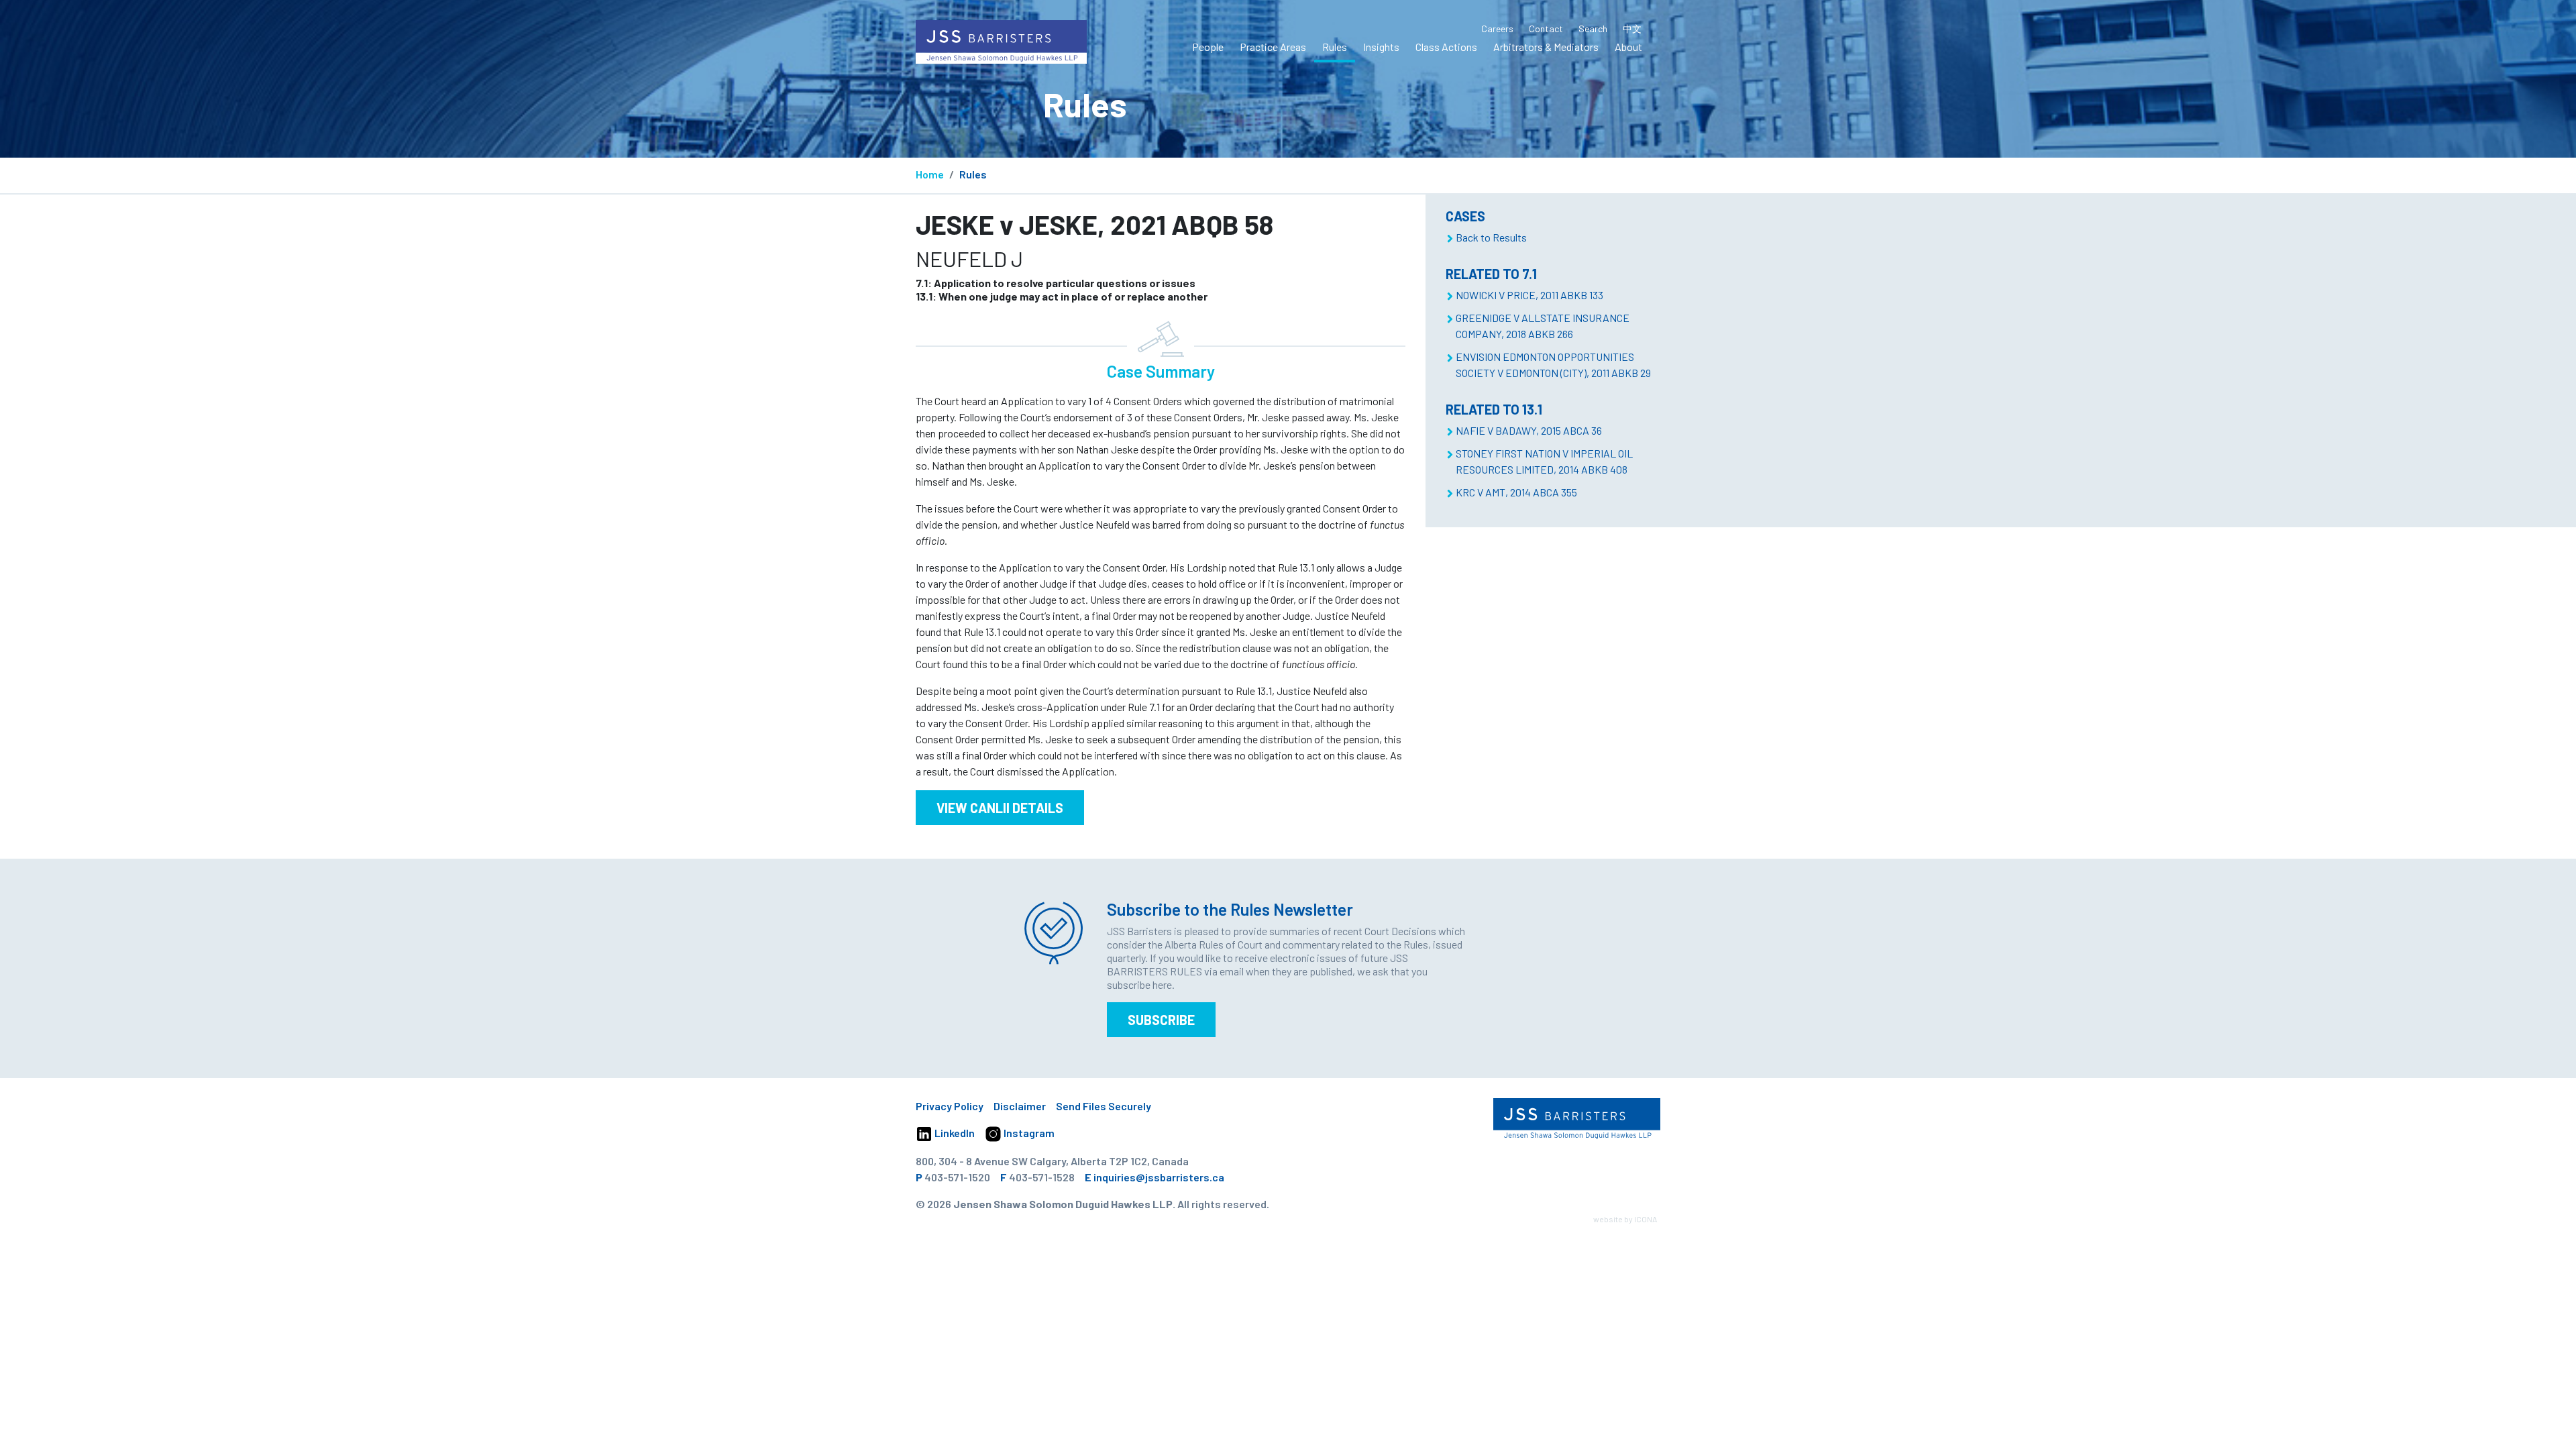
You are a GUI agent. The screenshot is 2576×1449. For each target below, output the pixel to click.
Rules (1335, 47)
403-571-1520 (957, 1177)
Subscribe (1161, 1020)
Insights (1381, 47)
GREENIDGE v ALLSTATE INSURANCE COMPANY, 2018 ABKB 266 (1543, 326)
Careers (1497, 29)
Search (1593, 29)
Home (930, 174)
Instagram (1028, 1133)
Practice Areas (1273, 47)
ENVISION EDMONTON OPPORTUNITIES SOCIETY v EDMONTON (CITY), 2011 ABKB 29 (1553, 365)
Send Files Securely (1104, 1106)
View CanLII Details (1000, 808)
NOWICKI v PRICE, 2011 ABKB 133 (1529, 295)
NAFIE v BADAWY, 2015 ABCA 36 (1529, 430)
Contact (1546, 29)
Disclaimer (1020, 1106)
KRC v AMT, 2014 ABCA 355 (1516, 492)
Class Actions (1446, 47)
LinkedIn (954, 1133)
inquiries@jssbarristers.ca (1159, 1177)
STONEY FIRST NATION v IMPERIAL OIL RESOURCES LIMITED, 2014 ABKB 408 (1544, 461)
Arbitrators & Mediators (1546, 47)
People (1208, 47)
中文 (1632, 29)
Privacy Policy (950, 1106)
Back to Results (1491, 237)
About (1628, 47)
